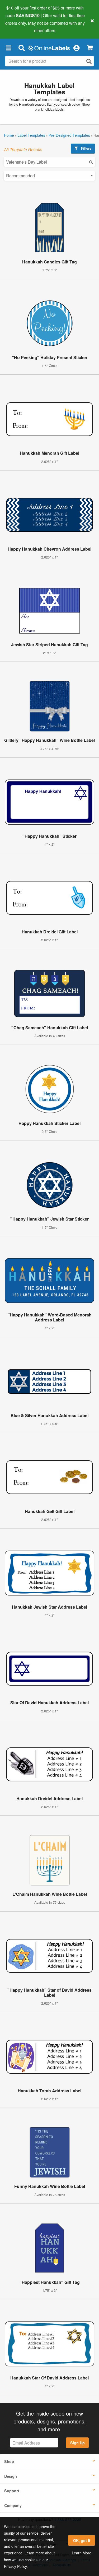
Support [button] (12, 2491)
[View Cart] (90, 48)
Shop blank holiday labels (62, 107)
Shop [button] (9, 2461)
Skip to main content (19, 27)
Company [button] (13, 2505)
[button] (8, 48)
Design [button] (11, 2476)
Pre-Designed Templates (69, 135)
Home (9, 135)
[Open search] (89, 61)
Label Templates (31, 135)
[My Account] (76, 48)
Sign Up (77, 2443)
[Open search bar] (22, 48)
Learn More (82, 2553)
